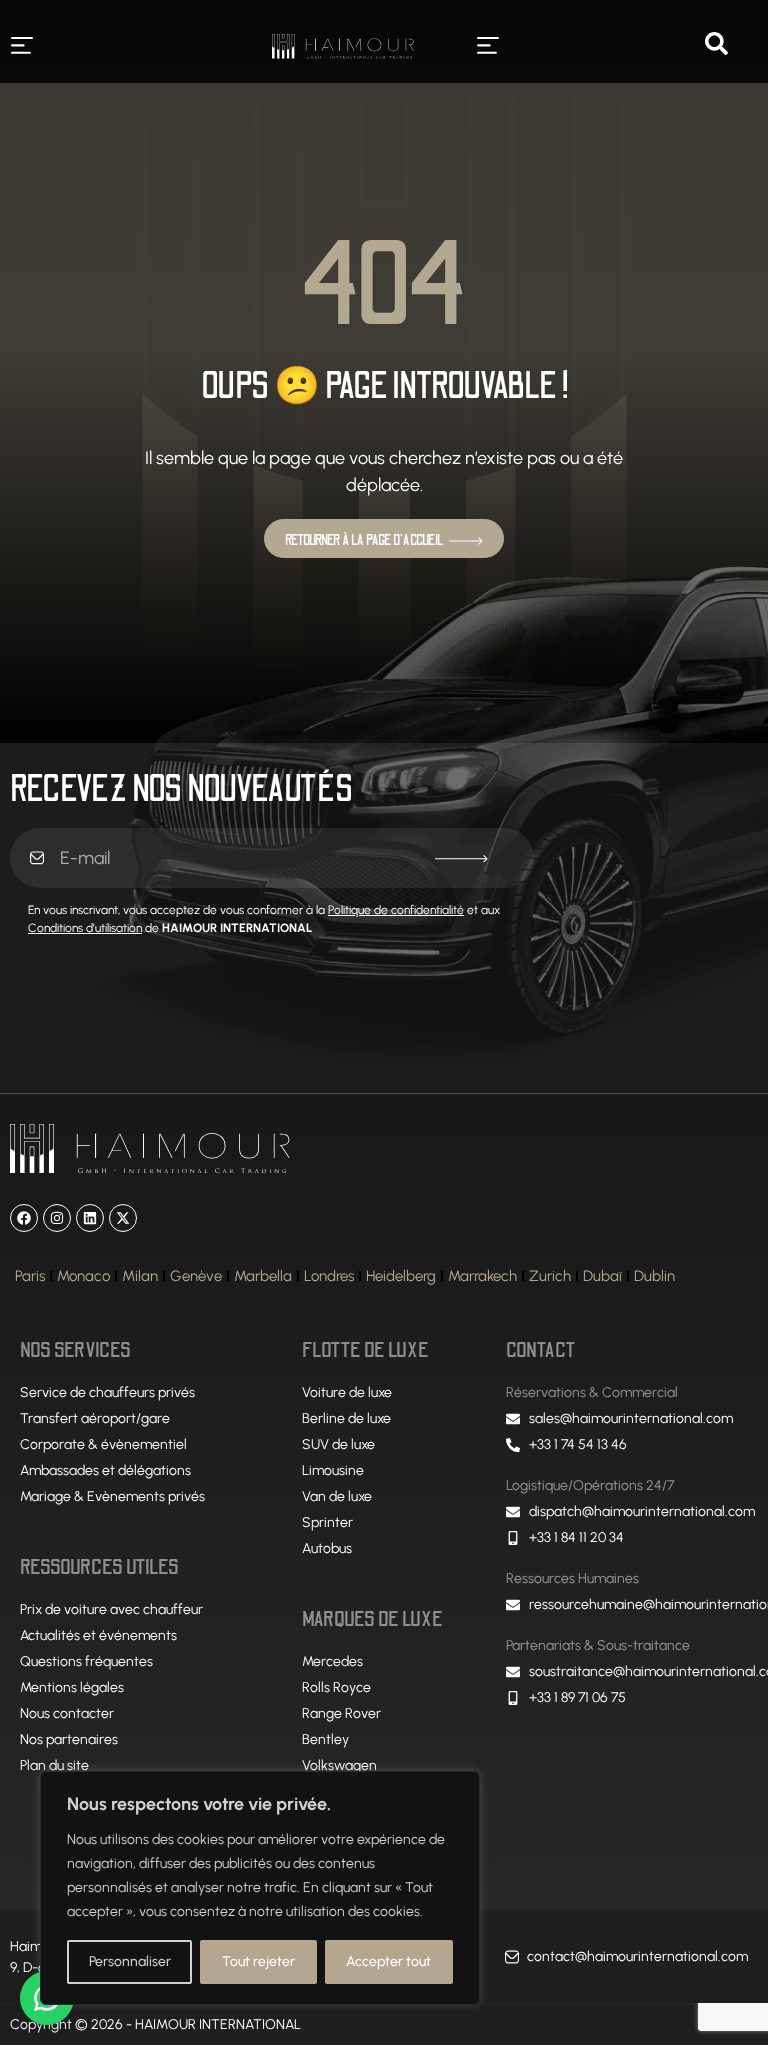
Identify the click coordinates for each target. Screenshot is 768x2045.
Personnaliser (130, 1961)
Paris (30, 1276)
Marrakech (482, 1276)
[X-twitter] (123, 1218)
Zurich (550, 1276)
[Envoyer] (461, 858)
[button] (21, 46)
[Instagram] (57, 1218)
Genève (196, 1276)
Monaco (83, 1276)
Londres (329, 1276)
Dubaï (602, 1276)
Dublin (654, 1276)
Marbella (263, 1276)
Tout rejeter (258, 1961)
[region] (260, 1888)
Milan (140, 1276)
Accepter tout (388, 1961)
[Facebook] (24, 1218)
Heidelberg (401, 1276)
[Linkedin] (90, 1218)
